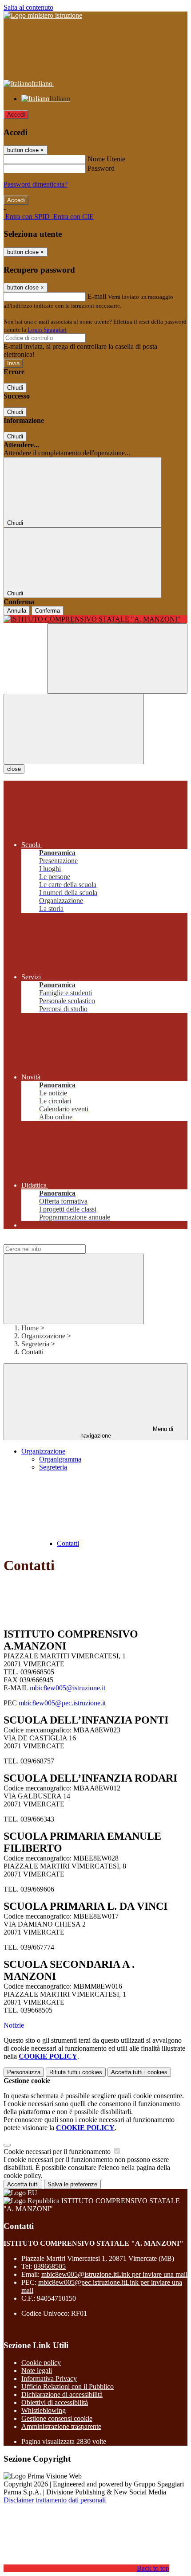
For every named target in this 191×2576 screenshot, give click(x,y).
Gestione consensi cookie (57, 2418)
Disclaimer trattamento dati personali (55, 2500)
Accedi (16, 115)
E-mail (97, 296)
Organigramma (60, 1459)
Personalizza (24, 2072)
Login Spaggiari (47, 330)
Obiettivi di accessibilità (55, 2402)
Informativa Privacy (49, 2379)
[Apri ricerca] (117, 659)
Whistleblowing (44, 2410)
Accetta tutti (139, 2072)
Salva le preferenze (72, 2184)
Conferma (48, 611)
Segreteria (35, 1344)
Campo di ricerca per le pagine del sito (57, 1240)
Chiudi (15, 388)
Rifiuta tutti (76, 2072)
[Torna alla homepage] (95, 619)
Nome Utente (106, 159)
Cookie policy (41, 2363)
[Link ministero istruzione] (43, 15)
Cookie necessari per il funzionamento (58, 2152)
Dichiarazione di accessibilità (62, 2394)
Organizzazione (43, 1336)
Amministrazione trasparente (61, 2426)
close (14, 769)
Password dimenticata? (36, 184)
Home (30, 1328)
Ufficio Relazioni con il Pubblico (68, 2386)
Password (101, 168)
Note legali (37, 2371)
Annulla (17, 611)
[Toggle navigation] (74, 729)
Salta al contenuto (28, 7)
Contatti (68, 1543)
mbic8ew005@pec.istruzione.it (62, 1703)
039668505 (50, 2266)
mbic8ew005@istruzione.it (68, 1688)
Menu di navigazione (127, 1432)
